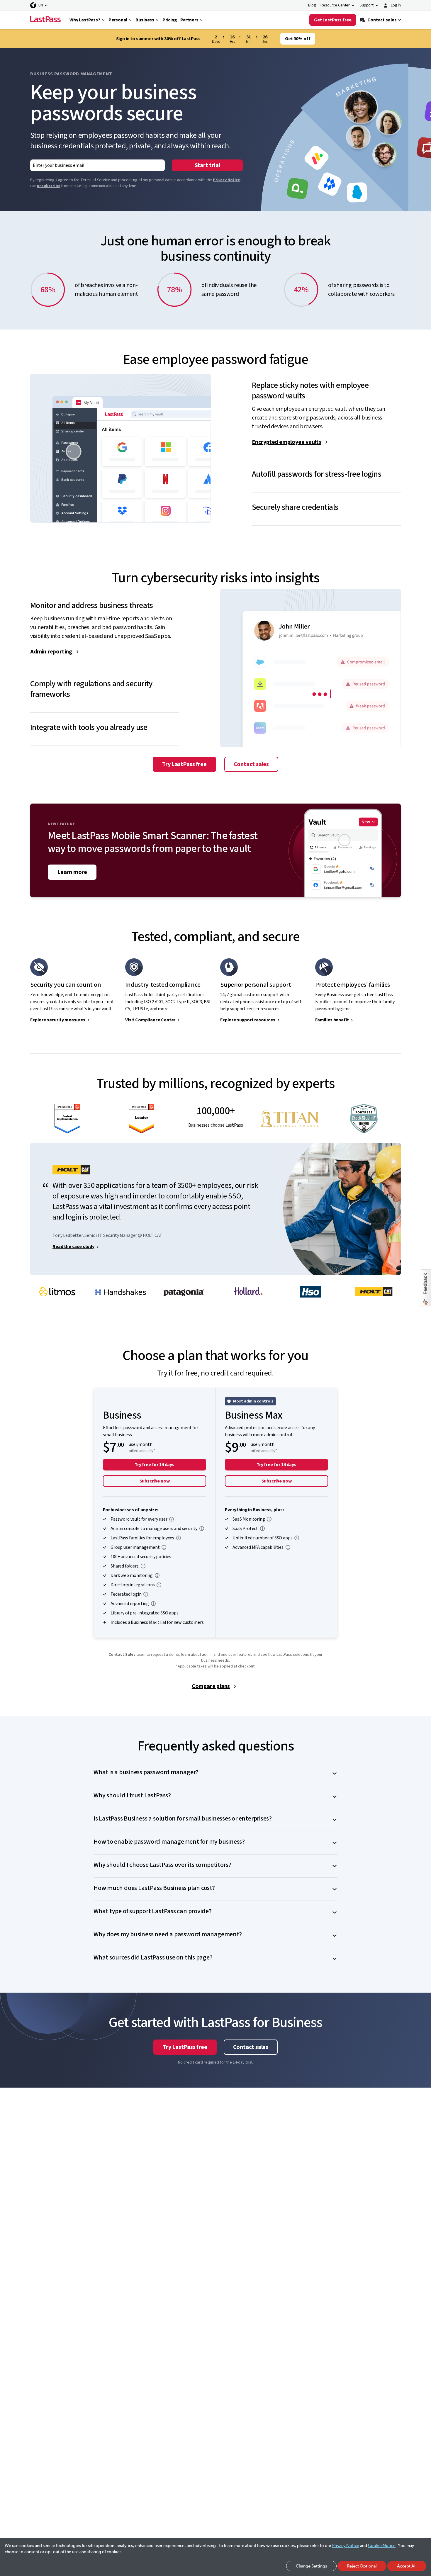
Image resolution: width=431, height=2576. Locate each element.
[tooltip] (172, 1519)
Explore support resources (248, 1020)
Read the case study (73, 1247)
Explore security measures (58, 1020)
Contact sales (251, 764)
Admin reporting (51, 652)
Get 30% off (298, 39)
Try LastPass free (184, 764)
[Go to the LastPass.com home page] (45, 20)
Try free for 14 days (155, 1465)
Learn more (72, 872)
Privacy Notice (226, 180)
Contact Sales (122, 1655)
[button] (326, 386)
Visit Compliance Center (150, 1020)
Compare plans (211, 1686)
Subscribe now (155, 1481)
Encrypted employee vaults (287, 442)
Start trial (207, 165)
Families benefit (332, 1020)
